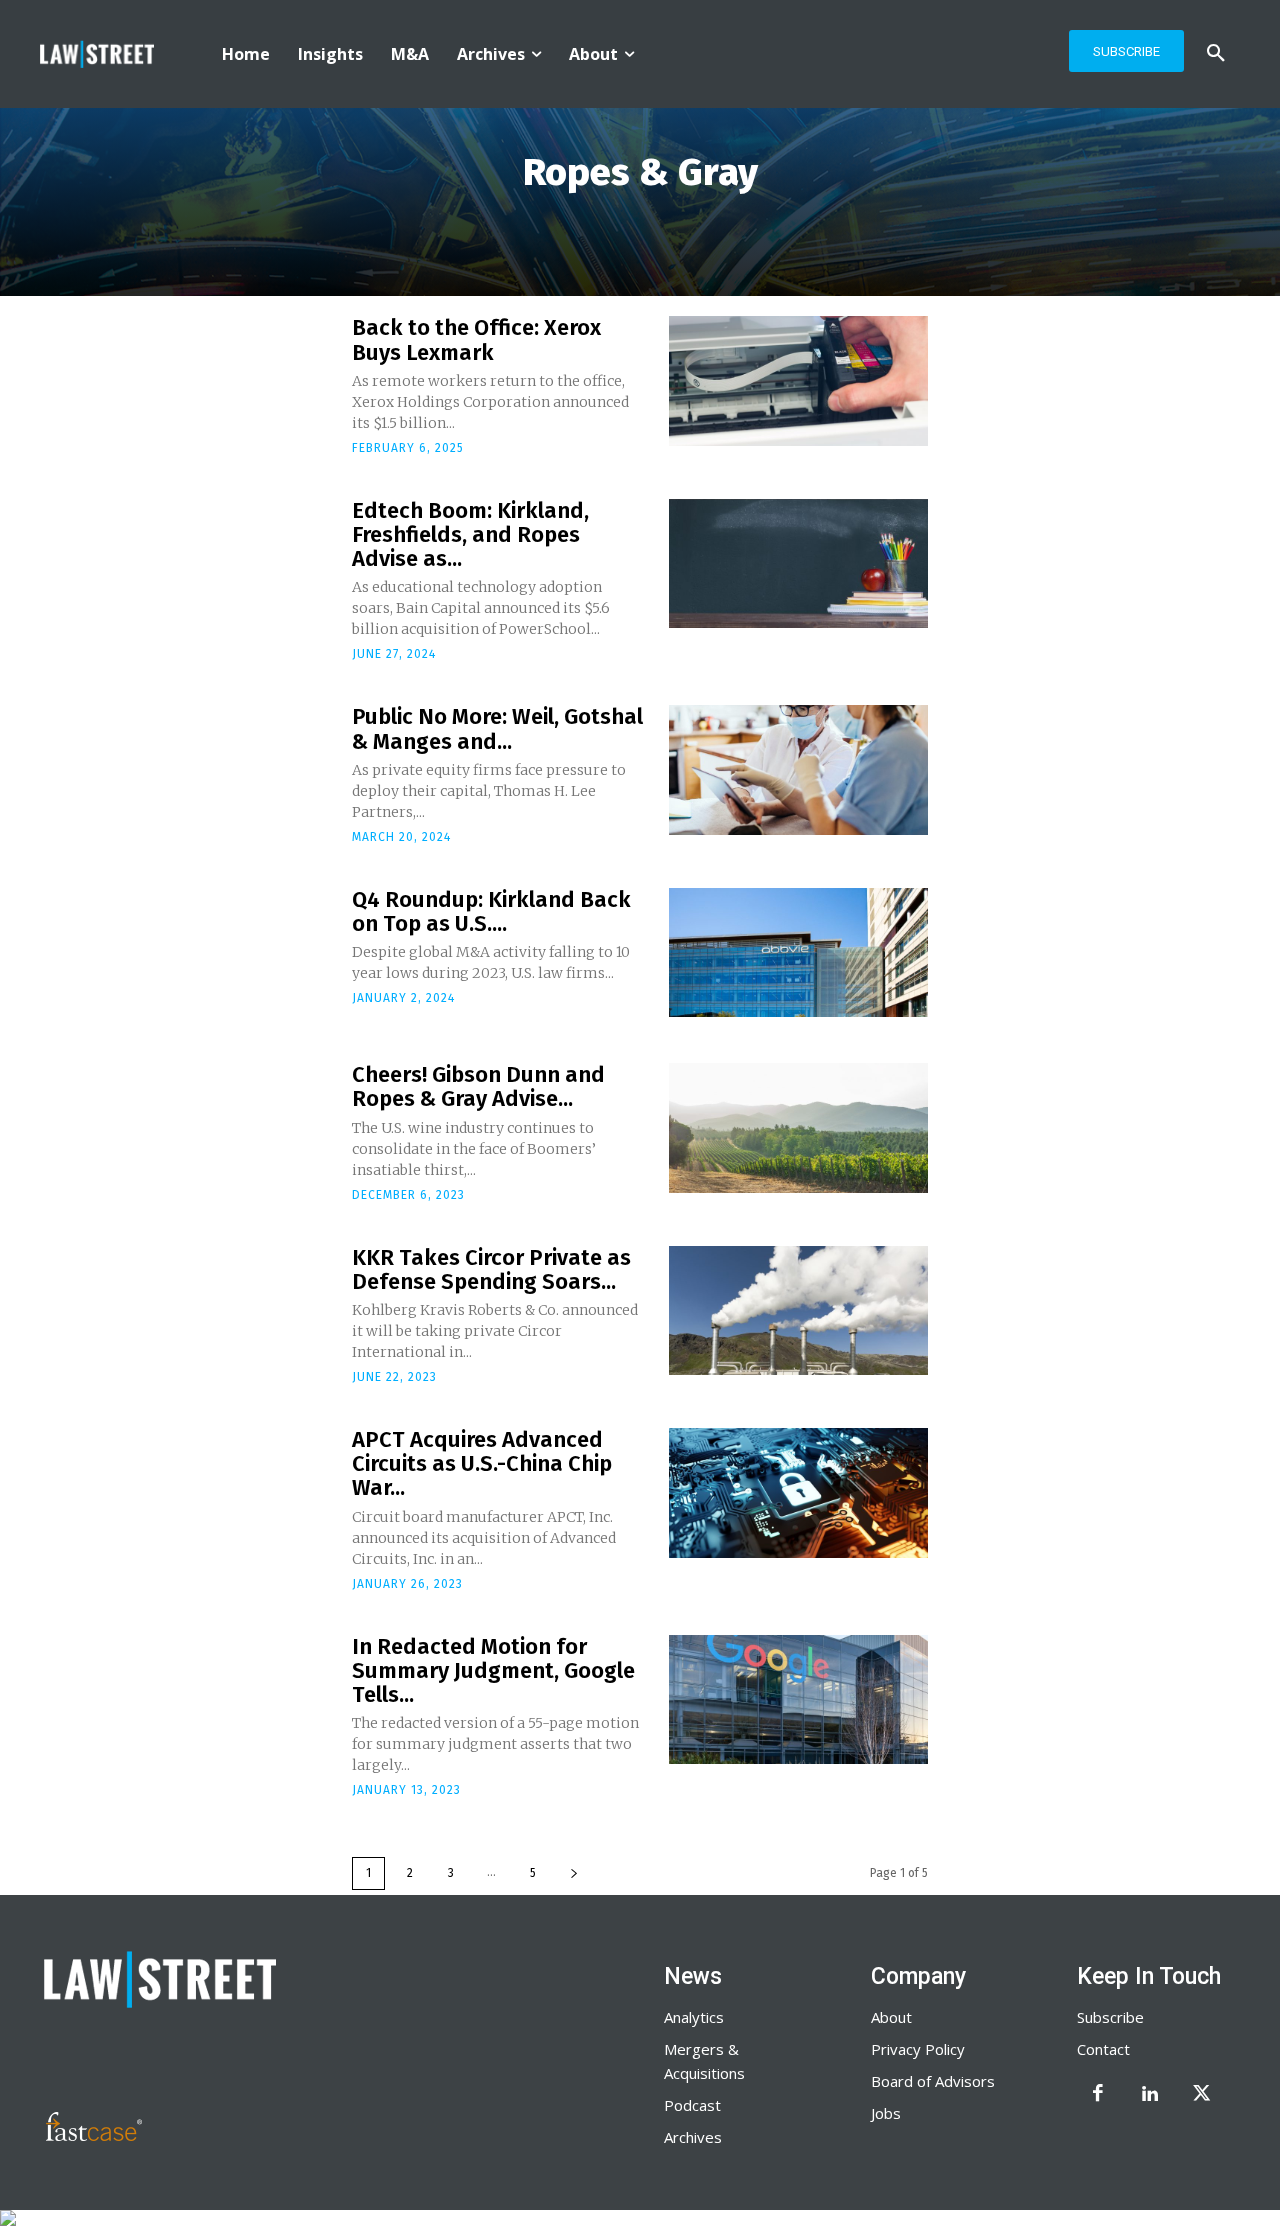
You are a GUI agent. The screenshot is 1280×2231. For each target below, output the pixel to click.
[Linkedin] (1150, 2095)
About (891, 2017)
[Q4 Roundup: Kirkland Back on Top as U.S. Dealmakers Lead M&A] (798, 953)
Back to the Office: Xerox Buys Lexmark (476, 339)
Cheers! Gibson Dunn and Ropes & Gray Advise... (478, 1086)
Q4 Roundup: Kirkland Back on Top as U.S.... (491, 911)
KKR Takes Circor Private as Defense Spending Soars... (491, 1269)
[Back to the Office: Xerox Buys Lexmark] (798, 381)
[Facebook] (1098, 2095)
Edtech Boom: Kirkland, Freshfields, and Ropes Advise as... (470, 534)
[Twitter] (1202, 2095)
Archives (693, 2137)
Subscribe (1110, 2017)
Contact (1103, 2049)
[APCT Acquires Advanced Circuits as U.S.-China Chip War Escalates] (798, 1493)
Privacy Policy (918, 2049)
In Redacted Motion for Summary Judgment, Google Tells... (493, 1670)
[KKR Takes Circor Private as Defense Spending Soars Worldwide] (798, 1311)
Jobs (886, 2113)
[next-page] (574, 1873)
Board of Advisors (933, 2081)
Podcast (692, 2105)
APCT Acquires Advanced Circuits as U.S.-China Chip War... (482, 1463)
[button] (1216, 54)
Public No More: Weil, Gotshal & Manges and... (497, 728)
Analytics (694, 2017)
